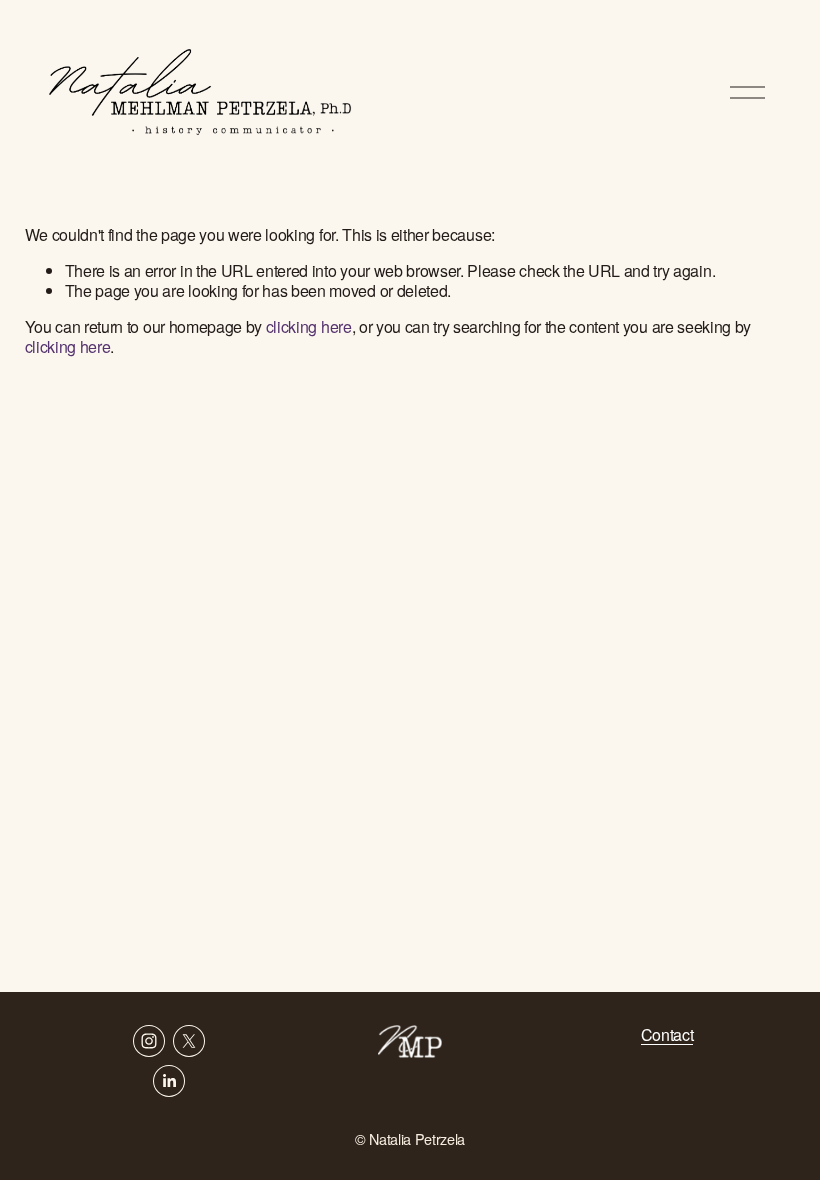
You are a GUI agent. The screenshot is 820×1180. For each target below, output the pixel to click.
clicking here (309, 326)
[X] (189, 1041)
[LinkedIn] (169, 1081)
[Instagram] (149, 1041)
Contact (667, 1035)
